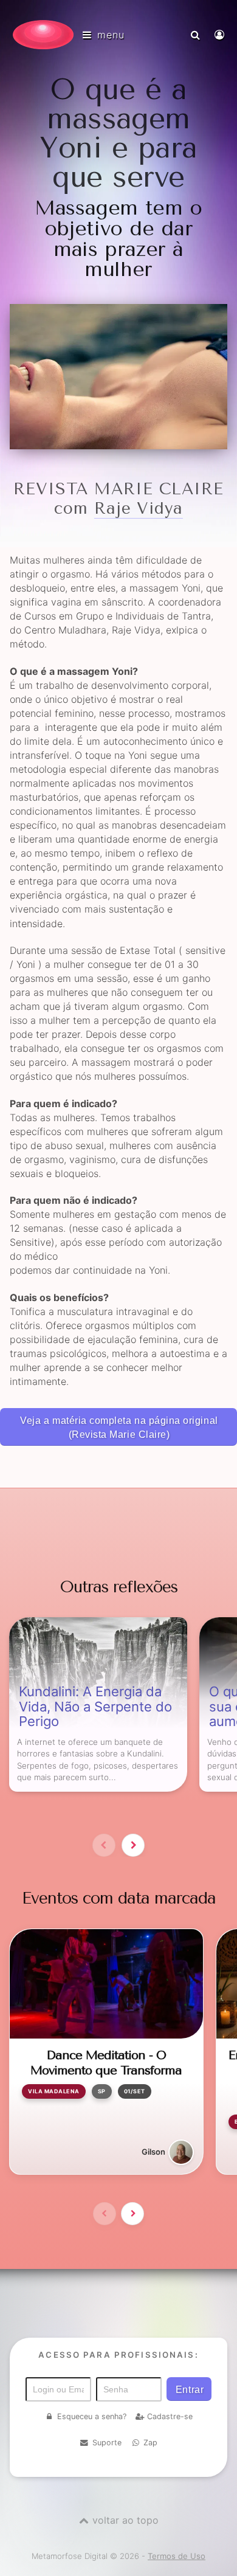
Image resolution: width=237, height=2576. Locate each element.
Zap (150, 2443)
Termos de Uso (177, 2556)
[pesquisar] (197, 35)
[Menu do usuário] (221, 35)
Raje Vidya (139, 509)
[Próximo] (133, 1845)
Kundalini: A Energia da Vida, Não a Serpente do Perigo (95, 1707)
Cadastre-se (170, 2416)
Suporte (107, 2443)
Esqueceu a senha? (92, 2416)
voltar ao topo (125, 2520)
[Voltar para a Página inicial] (43, 35)
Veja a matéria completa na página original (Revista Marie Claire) (119, 1428)
